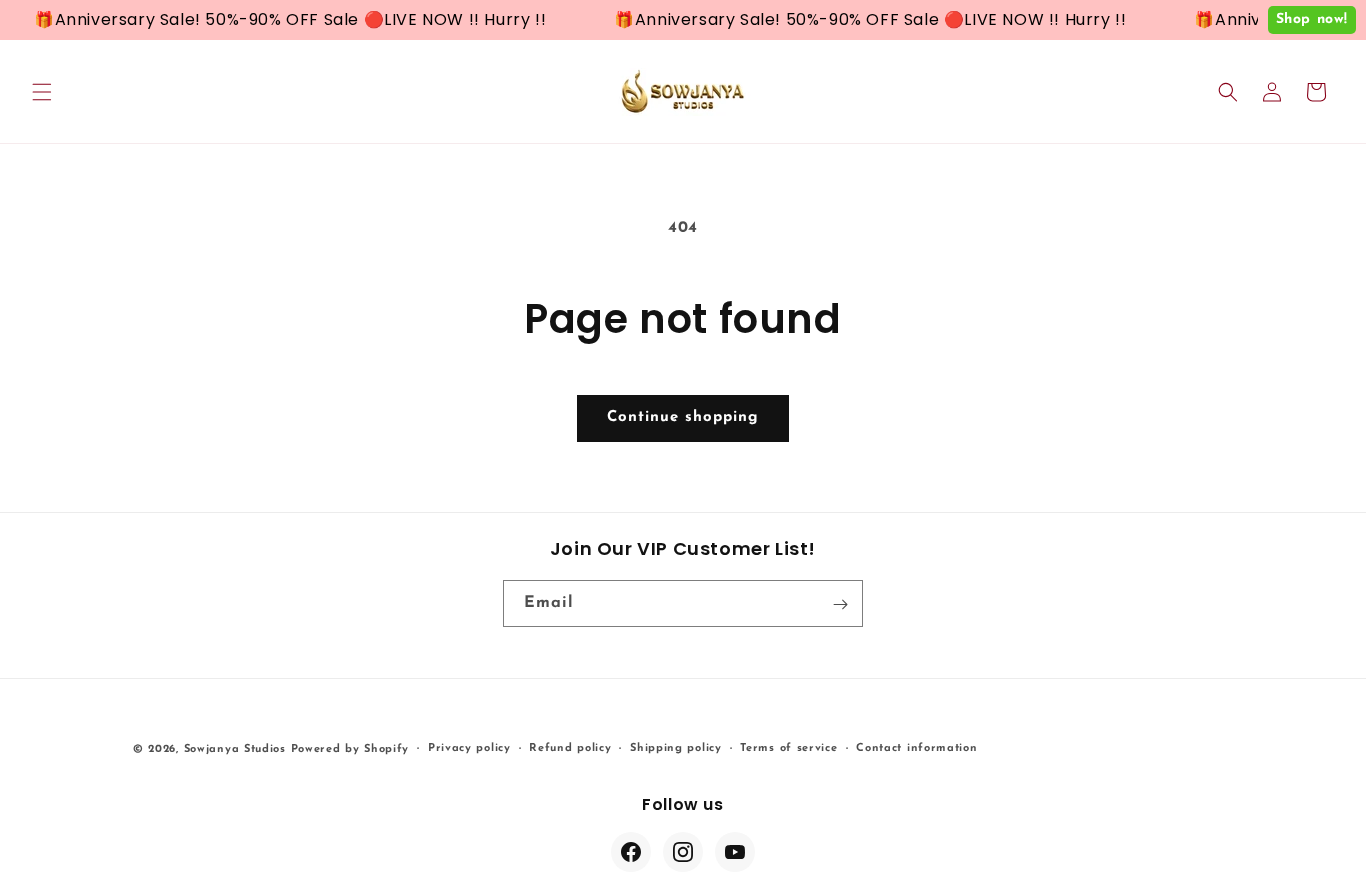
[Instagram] (683, 852)
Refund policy (570, 747)
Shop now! (1312, 19)
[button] (42, 92)
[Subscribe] (840, 604)
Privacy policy (469, 747)
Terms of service (788, 747)
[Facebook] (631, 852)
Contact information (916, 747)
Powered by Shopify (350, 749)
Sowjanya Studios (235, 749)
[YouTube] (735, 852)
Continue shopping (683, 417)
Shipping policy (676, 747)
